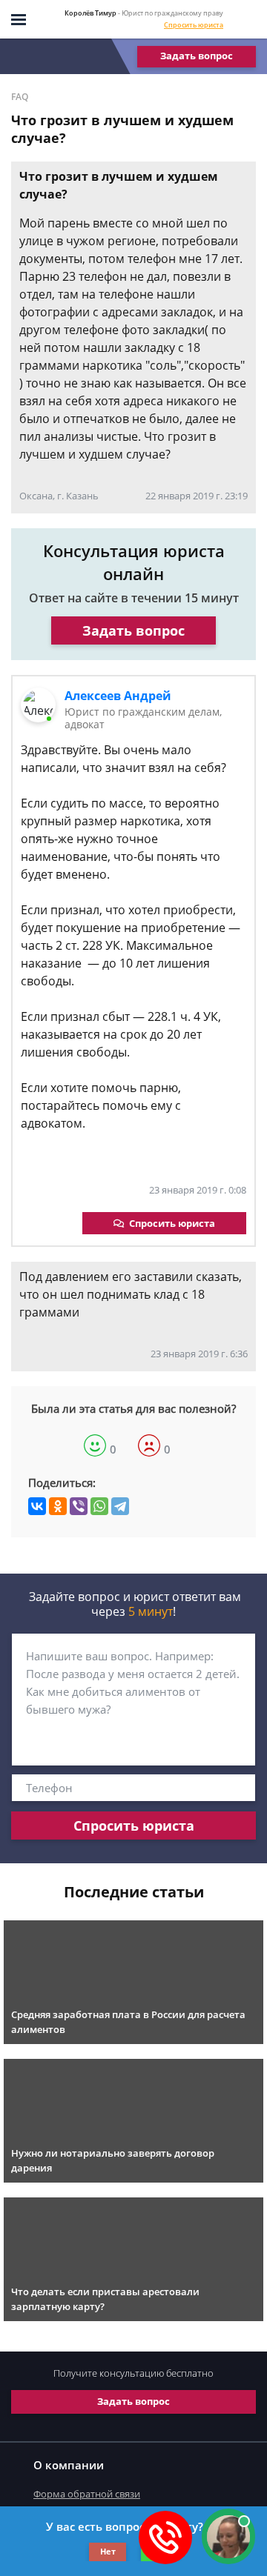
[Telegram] (120, 1506)
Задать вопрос (197, 56)
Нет (108, 2551)
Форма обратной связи (87, 2494)
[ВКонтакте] (37, 1506)
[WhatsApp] (99, 1506)
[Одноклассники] (58, 1506)
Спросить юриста (194, 25)
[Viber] (79, 1506)
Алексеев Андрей (118, 696)
